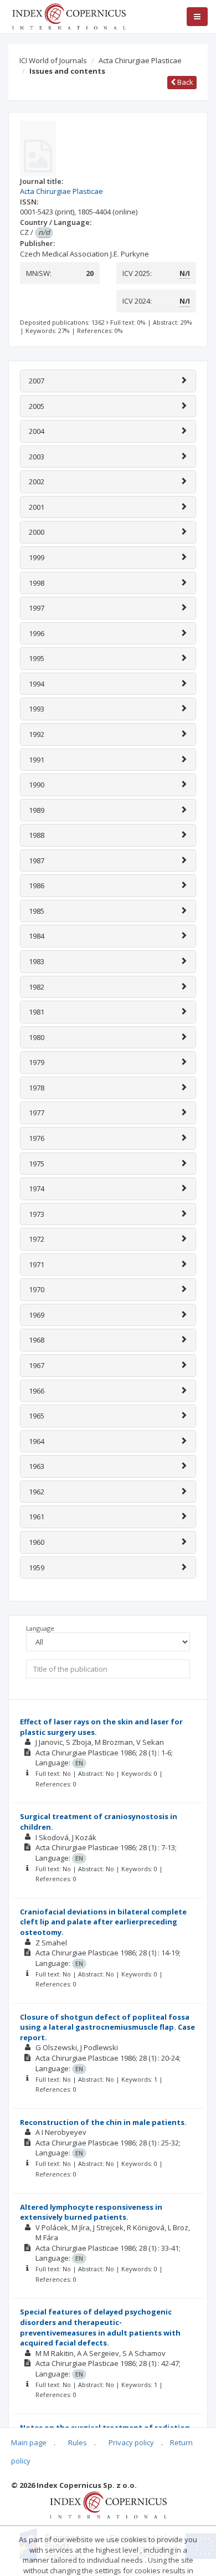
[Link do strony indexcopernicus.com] (108, 2504)
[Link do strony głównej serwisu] (69, 16)
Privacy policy (131, 2442)
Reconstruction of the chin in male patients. (103, 2122)
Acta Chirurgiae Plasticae (140, 60)
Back (184, 82)
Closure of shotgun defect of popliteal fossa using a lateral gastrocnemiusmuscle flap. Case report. (107, 2027)
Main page (29, 2442)
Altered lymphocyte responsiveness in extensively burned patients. (91, 2212)
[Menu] (197, 17)
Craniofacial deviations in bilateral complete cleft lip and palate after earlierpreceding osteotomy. (103, 1922)
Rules (78, 2442)
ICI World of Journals (53, 60)
